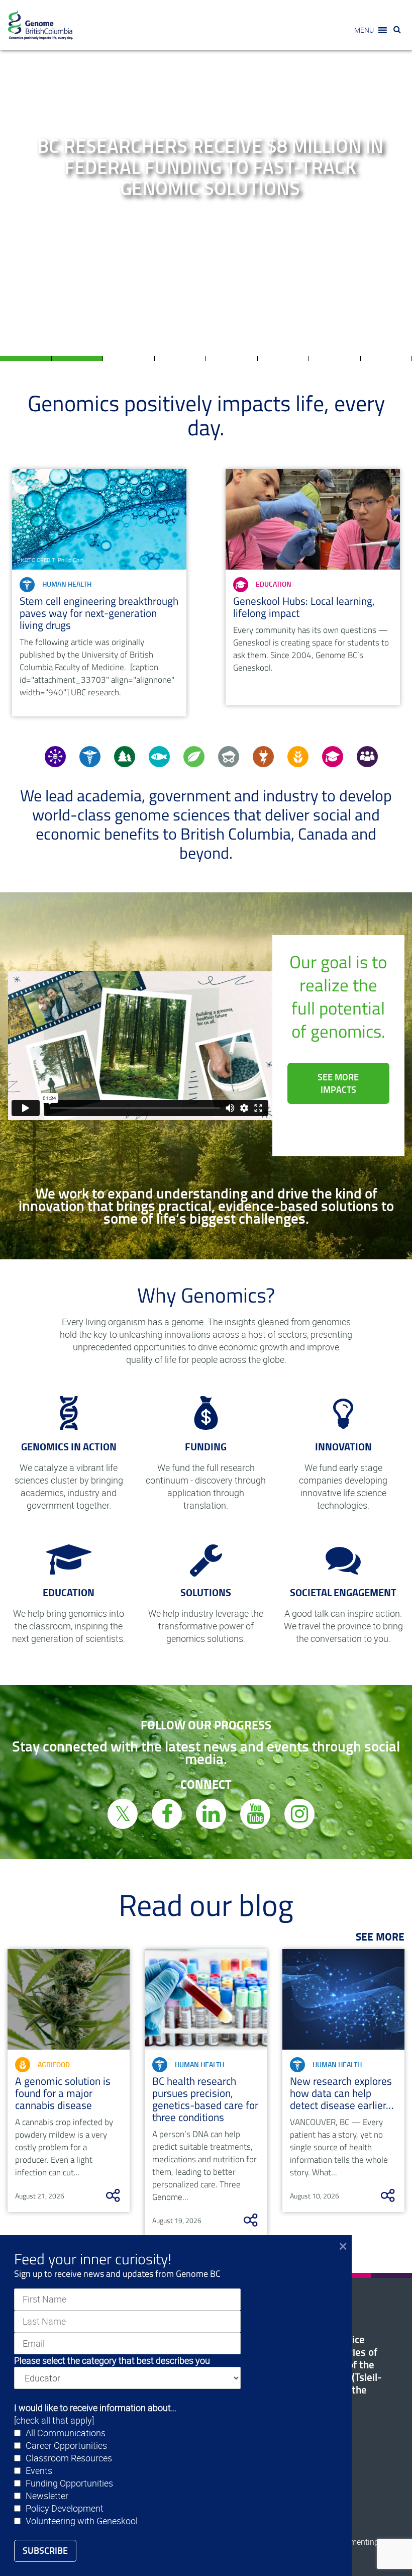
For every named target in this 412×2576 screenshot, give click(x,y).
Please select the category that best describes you (112, 2360)
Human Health (67, 584)
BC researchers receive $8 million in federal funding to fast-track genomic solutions (210, 167)
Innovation (343, 1447)
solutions (206, 1592)
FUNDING (206, 1447)
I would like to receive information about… (95, 2408)
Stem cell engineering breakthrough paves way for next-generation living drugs (99, 613)
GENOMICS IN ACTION (69, 1447)
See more (380, 1937)
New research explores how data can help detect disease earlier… (342, 2093)
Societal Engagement (343, 1592)
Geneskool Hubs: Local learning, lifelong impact (304, 607)
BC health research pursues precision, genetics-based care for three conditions (205, 2099)
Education (274, 584)
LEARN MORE (208, 226)
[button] (364, 30)
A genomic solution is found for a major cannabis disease (63, 2093)
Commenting (356, 2542)
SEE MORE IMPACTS (338, 1083)
